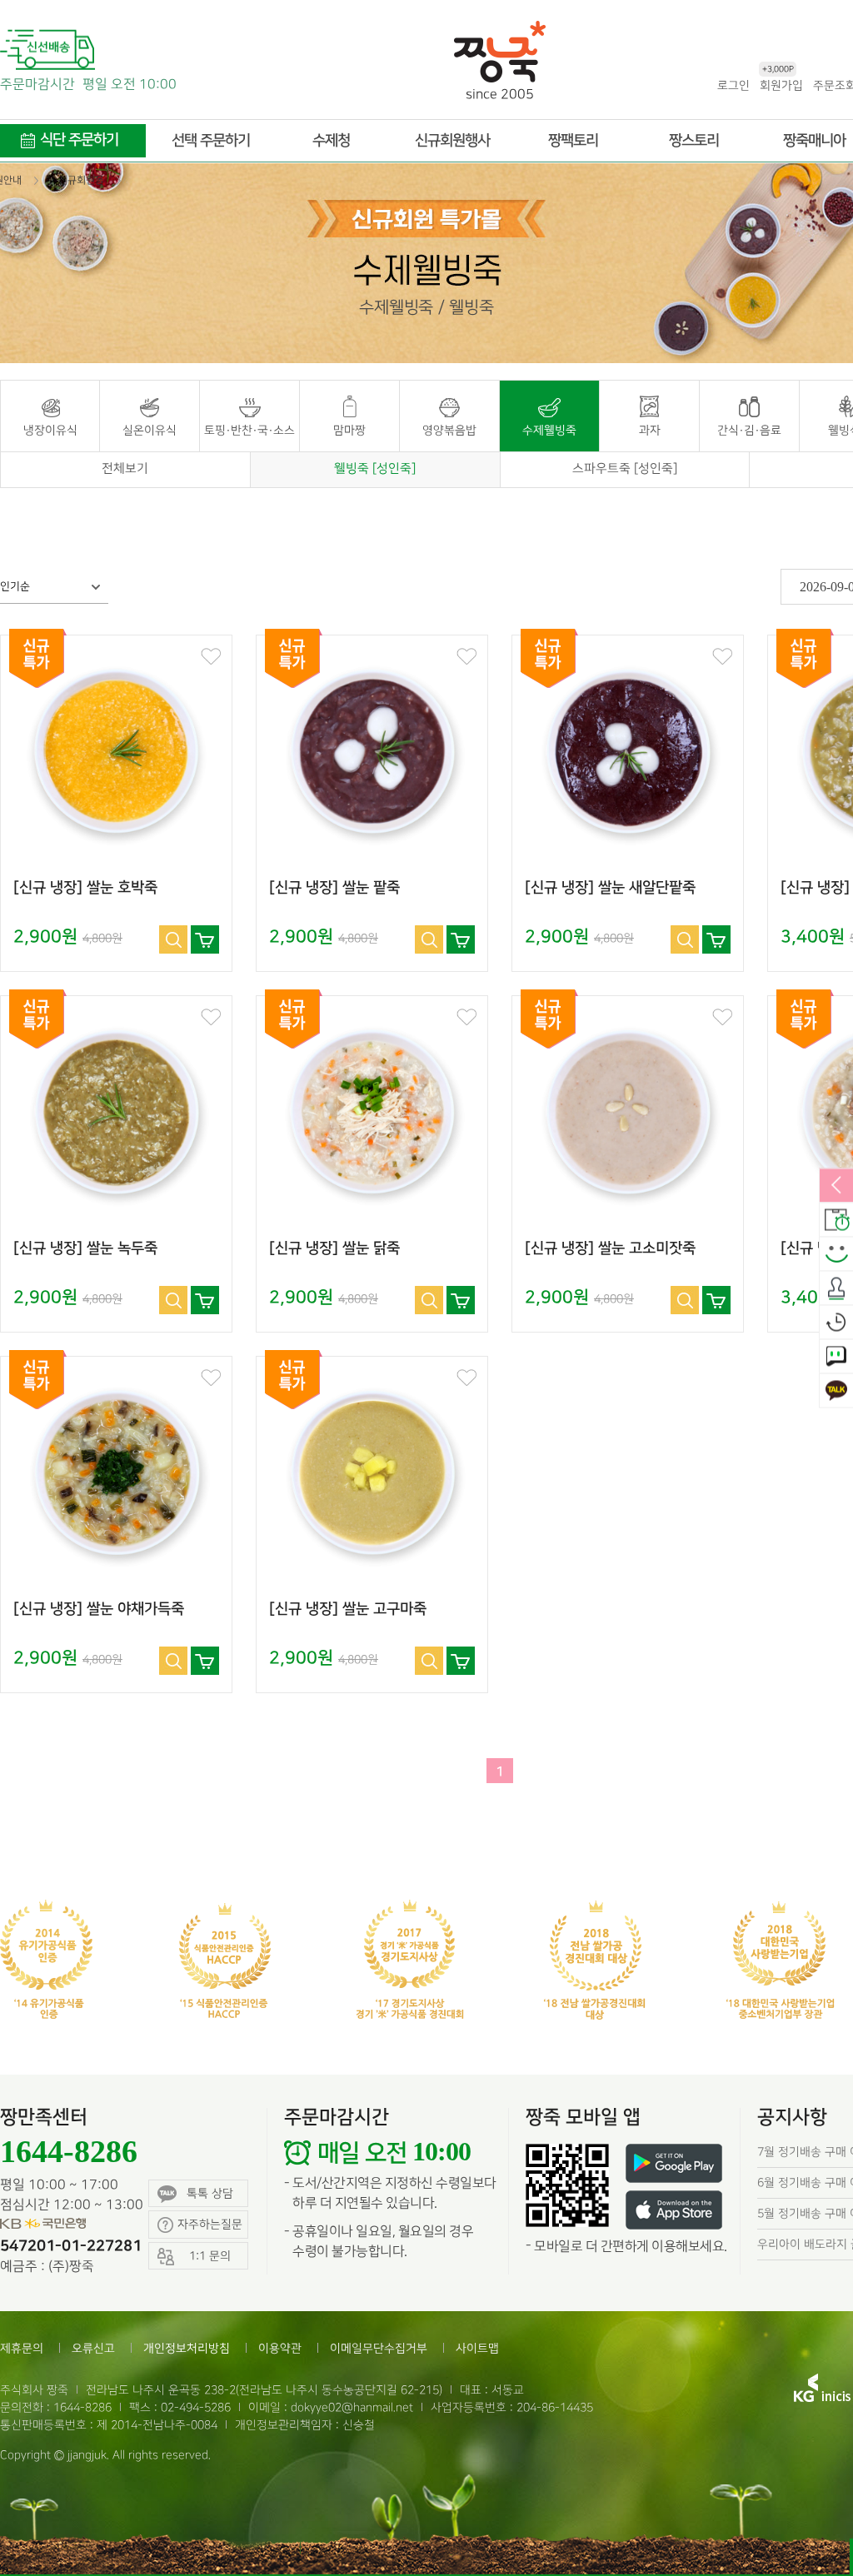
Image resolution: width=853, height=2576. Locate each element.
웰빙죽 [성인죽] (375, 469)
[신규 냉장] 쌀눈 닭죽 (334, 1248)
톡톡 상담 (210, 2193)
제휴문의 (22, 2348)
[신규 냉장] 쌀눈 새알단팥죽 (610, 888)
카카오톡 (836, 1391)
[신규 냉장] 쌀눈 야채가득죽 (99, 1609)
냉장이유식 (50, 430)
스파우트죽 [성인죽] (625, 469)
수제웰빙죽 (549, 430)
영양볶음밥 (449, 430)
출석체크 (836, 1288)
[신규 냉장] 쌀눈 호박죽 (85, 888)
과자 (650, 430)
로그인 (733, 85)
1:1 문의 (836, 1357)
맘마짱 (349, 430)
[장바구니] (205, 939)
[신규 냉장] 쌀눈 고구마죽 (348, 1609)
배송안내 (836, 1220)
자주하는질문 (210, 2224)
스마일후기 (836, 1254)
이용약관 (280, 2348)
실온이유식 (150, 430)
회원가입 (781, 85)
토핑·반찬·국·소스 (249, 430)
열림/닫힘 (836, 1186)
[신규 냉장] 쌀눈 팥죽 (334, 888)
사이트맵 (477, 2348)
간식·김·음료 (749, 430)
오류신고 (93, 2348)
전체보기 (125, 469)
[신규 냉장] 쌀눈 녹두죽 (85, 1248)
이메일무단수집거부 (379, 2348)
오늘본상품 (836, 1323)
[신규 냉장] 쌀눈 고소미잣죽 (610, 1248)
